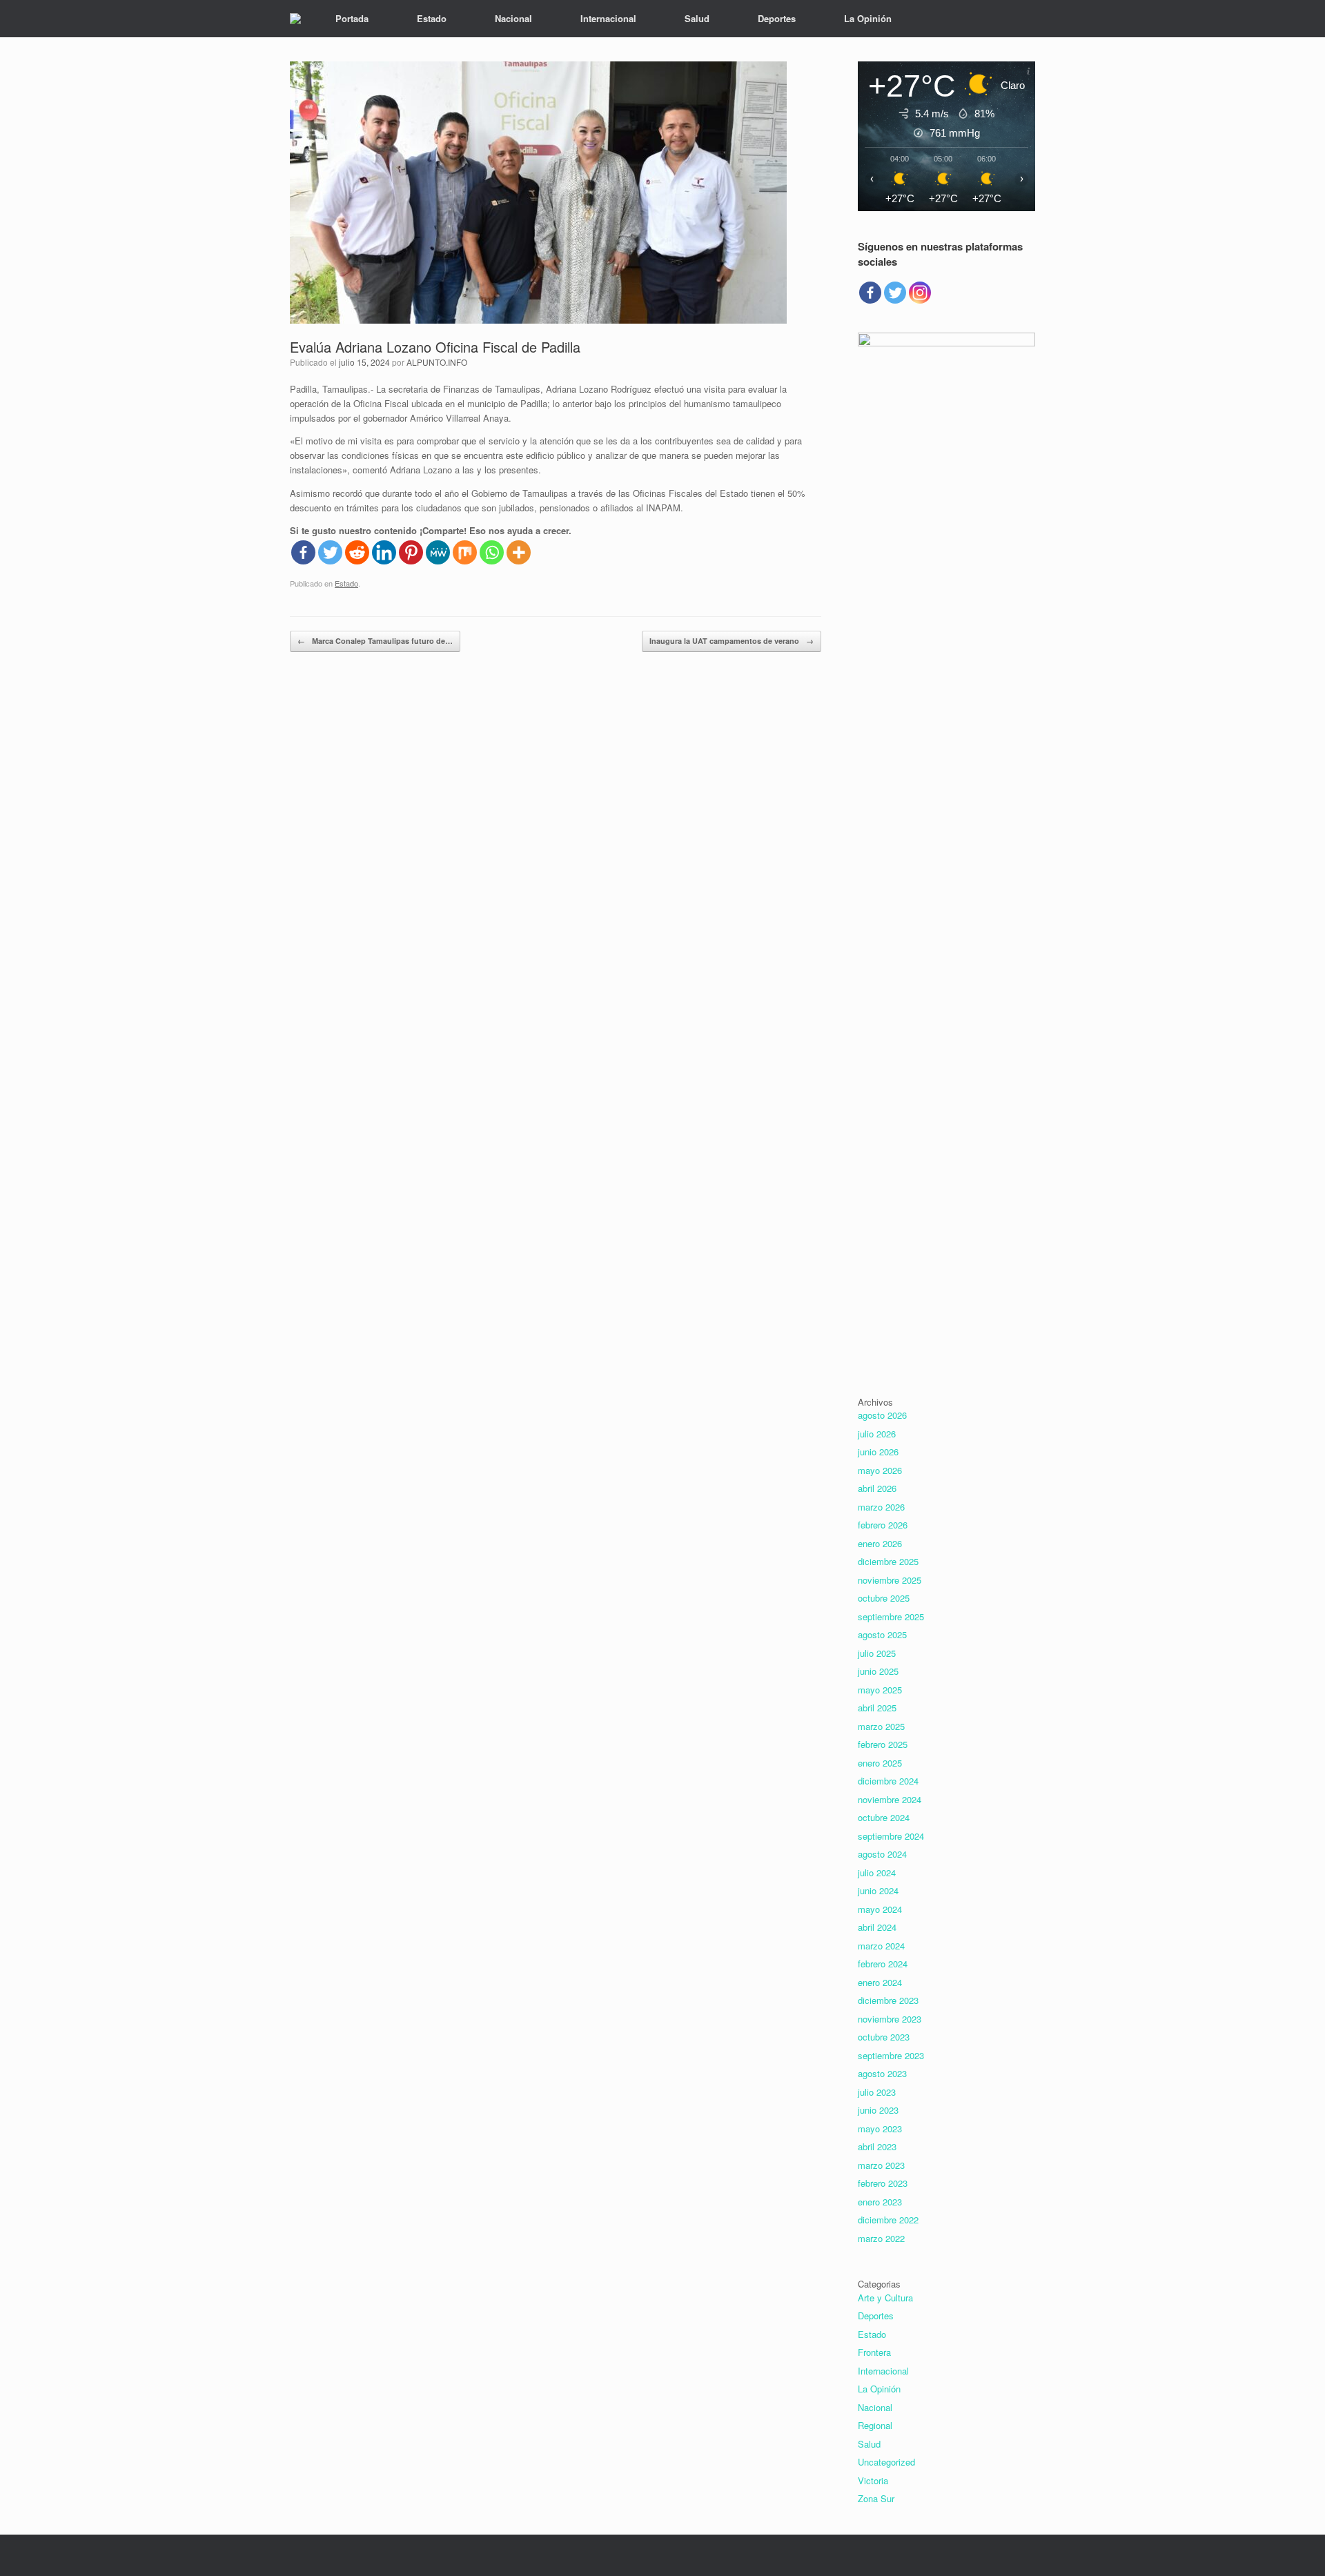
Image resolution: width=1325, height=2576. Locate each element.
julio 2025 (877, 1653)
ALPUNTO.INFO (437, 362)
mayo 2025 (880, 1690)
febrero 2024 (883, 1964)
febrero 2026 (883, 1525)
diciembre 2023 (888, 2000)
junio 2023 (878, 2110)
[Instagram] (920, 293)
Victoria (873, 2480)
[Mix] (465, 552)
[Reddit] (357, 552)
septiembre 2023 (891, 2055)
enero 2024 (880, 1982)
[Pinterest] (411, 552)
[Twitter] (330, 552)
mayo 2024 (880, 1909)
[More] (519, 552)
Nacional (513, 18)
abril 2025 (877, 1708)
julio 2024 (877, 1872)
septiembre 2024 (891, 1836)
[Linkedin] (384, 552)
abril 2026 (877, 1488)
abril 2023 (877, 2146)
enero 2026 (880, 1543)
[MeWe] (438, 552)
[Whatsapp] (492, 552)
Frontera (874, 2352)
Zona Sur (876, 2498)
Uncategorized (886, 2462)
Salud (697, 18)
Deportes (777, 18)
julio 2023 (877, 2092)
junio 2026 (878, 1452)
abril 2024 (877, 1927)
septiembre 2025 (891, 1616)
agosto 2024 (882, 1854)
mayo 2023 (880, 2128)
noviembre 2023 (890, 2019)
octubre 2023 (884, 2037)
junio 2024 (878, 1890)
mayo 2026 (880, 1470)
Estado (432, 18)
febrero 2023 (883, 2183)
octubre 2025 (884, 1598)
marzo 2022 (881, 2238)
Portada (352, 18)
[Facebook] (303, 552)
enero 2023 (880, 2202)
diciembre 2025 (888, 1561)
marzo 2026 (881, 1507)
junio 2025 (878, 1671)
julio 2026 (877, 1434)
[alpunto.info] (295, 19)
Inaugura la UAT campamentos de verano (732, 641)
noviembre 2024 (890, 1799)
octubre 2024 (884, 1817)
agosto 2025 (882, 1634)
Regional (875, 2425)
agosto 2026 (882, 1415)
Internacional (608, 18)
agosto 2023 (882, 2073)
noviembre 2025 (890, 1580)
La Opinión (868, 18)
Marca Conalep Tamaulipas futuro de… (375, 641)
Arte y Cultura (885, 2298)
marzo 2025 (881, 1726)
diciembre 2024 (888, 1781)
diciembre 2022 (888, 2220)
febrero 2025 (883, 1744)
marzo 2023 (881, 2165)
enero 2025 (880, 1763)
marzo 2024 (881, 1946)
